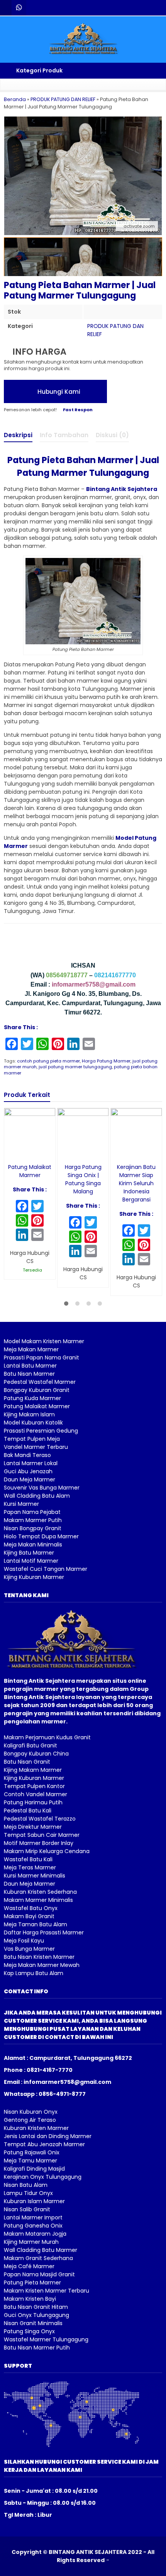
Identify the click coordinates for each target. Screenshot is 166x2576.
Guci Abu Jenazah (28, 1471)
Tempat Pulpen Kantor (34, 1786)
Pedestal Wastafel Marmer (40, 1382)
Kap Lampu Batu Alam (34, 1973)
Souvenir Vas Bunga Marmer (42, 1488)
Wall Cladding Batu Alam (37, 1496)
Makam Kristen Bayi (30, 2299)
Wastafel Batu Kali (28, 1859)
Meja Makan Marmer (31, 1349)
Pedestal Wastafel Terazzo (40, 1819)
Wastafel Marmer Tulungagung (46, 2339)
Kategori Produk (39, 70)
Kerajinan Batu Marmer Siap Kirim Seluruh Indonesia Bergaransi (136, 1183)
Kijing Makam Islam (29, 1414)
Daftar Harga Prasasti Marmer (44, 1932)
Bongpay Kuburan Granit (37, 1390)
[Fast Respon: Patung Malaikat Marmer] (9, 1152)
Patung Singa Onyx (29, 2331)
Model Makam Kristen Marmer (44, 1341)
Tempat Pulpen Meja (32, 1439)
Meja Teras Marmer (30, 1867)
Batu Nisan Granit (27, 1762)
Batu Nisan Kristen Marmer (39, 1957)
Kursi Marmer (21, 1504)
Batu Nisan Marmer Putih (37, 2348)
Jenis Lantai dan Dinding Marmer (48, 2136)
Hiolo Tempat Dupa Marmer (41, 1536)
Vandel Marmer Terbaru (36, 1447)
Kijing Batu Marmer (29, 1553)
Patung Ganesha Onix (33, 2226)
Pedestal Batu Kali (28, 1811)
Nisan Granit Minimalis (33, 2323)
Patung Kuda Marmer (32, 1398)
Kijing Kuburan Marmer (34, 1577)
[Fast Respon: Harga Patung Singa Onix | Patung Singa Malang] (63, 1152)
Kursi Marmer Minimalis (35, 1876)
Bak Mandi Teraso (27, 1455)
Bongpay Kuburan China (36, 1754)
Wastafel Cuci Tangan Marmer (46, 1569)
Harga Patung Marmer (106, 1061)
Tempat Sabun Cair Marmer (42, 1835)
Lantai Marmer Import (33, 2217)
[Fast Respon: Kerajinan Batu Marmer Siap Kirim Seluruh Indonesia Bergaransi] (116, 1152)
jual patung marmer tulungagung (75, 1067)
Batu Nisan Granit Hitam (36, 2307)
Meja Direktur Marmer (33, 1827)
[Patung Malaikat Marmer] (30, 1133)
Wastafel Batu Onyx (31, 1908)
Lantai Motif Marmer (31, 1561)
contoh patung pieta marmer (48, 1061)
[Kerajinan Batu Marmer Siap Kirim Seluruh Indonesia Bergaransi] (136, 1133)
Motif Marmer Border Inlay (39, 1843)
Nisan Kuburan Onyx (31, 2112)
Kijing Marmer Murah (31, 2242)
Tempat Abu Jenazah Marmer (44, 2144)
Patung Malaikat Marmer (30, 1171)
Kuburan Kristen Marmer (36, 2128)
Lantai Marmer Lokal (31, 1463)
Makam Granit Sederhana (38, 2258)
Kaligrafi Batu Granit (30, 1745)
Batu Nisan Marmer (29, 1374)
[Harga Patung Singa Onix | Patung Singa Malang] (83, 1133)
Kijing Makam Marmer (33, 1770)
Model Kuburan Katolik (33, 1423)
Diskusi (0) (112, 435)
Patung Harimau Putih (33, 1802)
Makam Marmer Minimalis (38, 1900)
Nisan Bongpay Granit (33, 1528)
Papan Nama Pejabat (32, 1512)
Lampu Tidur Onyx (28, 2193)
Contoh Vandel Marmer (36, 1794)
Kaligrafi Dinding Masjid (34, 2169)
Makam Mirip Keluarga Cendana (47, 1851)
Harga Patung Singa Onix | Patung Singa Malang (83, 1179)
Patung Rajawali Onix (32, 2152)
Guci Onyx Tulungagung (36, 2315)
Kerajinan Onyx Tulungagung (43, 2177)
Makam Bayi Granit (29, 1916)
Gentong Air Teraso (30, 2120)
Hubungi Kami (58, 392)
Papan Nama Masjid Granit (39, 2274)
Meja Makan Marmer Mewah (42, 1965)
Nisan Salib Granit (27, 2209)
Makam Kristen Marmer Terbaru (47, 2291)
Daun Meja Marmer (30, 1479)
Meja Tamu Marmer (30, 2161)
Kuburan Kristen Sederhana (40, 1892)
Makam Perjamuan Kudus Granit (47, 1737)
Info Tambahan (64, 435)
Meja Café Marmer (29, 2266)
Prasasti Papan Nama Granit (41, 1358)
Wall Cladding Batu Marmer (41, 2250)
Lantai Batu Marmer (30, 1366)
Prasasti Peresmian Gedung (41, 1431)
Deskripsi (18, 435)
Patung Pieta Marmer (32, 2283)
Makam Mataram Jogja (35, 2234)
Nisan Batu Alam (26, 2185)
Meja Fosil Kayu (24, 1941)
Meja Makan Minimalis (33, 1545)
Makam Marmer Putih (33, 1520)
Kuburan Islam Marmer (34, 2201)
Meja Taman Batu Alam (36, 1924)
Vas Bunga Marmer (29, 1949)
